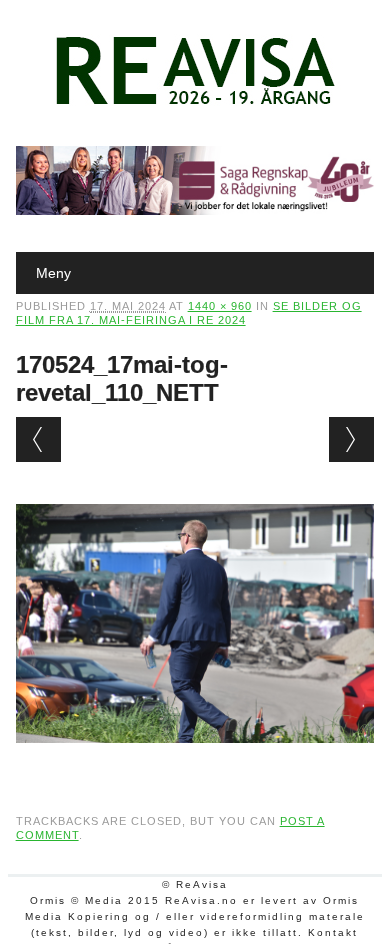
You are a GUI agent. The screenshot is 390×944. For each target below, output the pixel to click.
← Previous (38, 439)
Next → (351, 439)
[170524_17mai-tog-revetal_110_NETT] (195, 762)
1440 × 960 (220, 306)
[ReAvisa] (195, 105)
